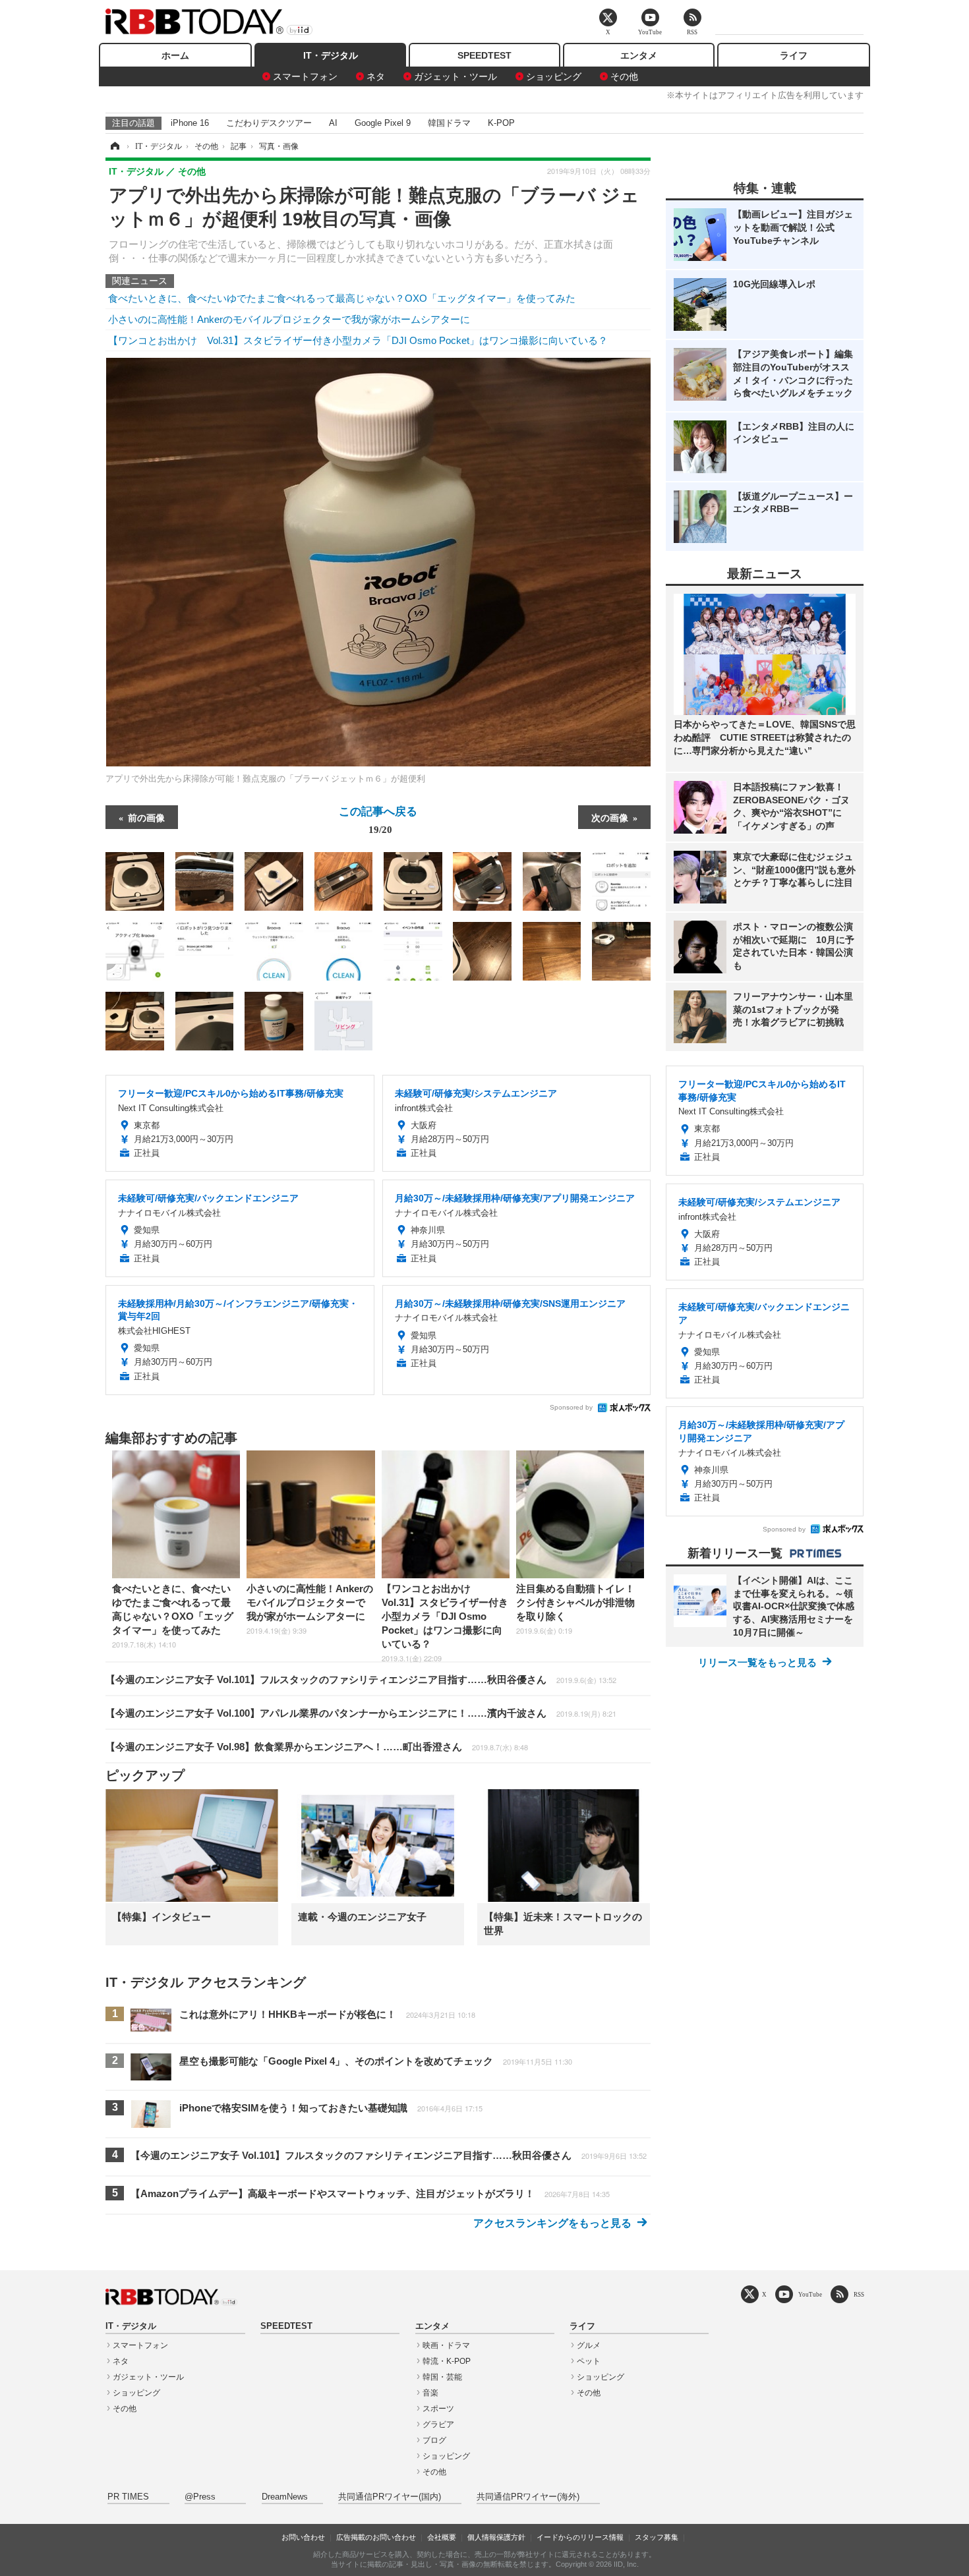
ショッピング (554, 76)
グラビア (438, 2424)
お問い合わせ (303, 2537)
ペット (589, 2361)
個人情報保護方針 (496, 2537)
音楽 (430, 2393)
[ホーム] (114, 146)
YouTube (810, 2294)
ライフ (794, 55)
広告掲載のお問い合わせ (376, 2537)
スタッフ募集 (657, 2537)
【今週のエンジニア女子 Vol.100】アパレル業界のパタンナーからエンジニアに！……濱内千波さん (361, 1713)
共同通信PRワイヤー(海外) (528, 2497)
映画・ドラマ (446, 2345)
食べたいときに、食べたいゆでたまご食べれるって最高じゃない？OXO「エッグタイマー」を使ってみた (342, 298)
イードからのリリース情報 (580, 2537)
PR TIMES (128, 2497)
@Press (200, 2497)
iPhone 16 (190, 123)
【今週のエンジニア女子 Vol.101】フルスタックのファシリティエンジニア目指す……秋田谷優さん (361, 1679)
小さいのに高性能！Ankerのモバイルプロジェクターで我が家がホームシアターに (289, 319)
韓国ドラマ (449, 123)
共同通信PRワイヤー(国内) (390, 2497)
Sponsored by (571, 1407)
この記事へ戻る (378, 819)
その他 (624, 76)
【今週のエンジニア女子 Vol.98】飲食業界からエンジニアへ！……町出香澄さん (317, 1747)
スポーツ (438, 2409)
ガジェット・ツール (455, 76)
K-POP (501, 123)
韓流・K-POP (447, 2361)
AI (333, 123)
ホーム (175, 55)
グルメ (589, 2345)
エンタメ (639, 55)
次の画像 (610, 817)
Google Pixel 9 (383, 123)
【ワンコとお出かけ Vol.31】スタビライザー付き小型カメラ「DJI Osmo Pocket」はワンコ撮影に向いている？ (358, 340)
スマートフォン (305, 76)
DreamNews (285, 2497)
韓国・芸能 (442, 2377)
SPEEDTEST (484, 55)
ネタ (376, 76)
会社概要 (442, 2537)
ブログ (434, 2440)
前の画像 (146, 817)
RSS (859, 2294)
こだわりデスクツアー (269, 123)
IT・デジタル (331, 55)
